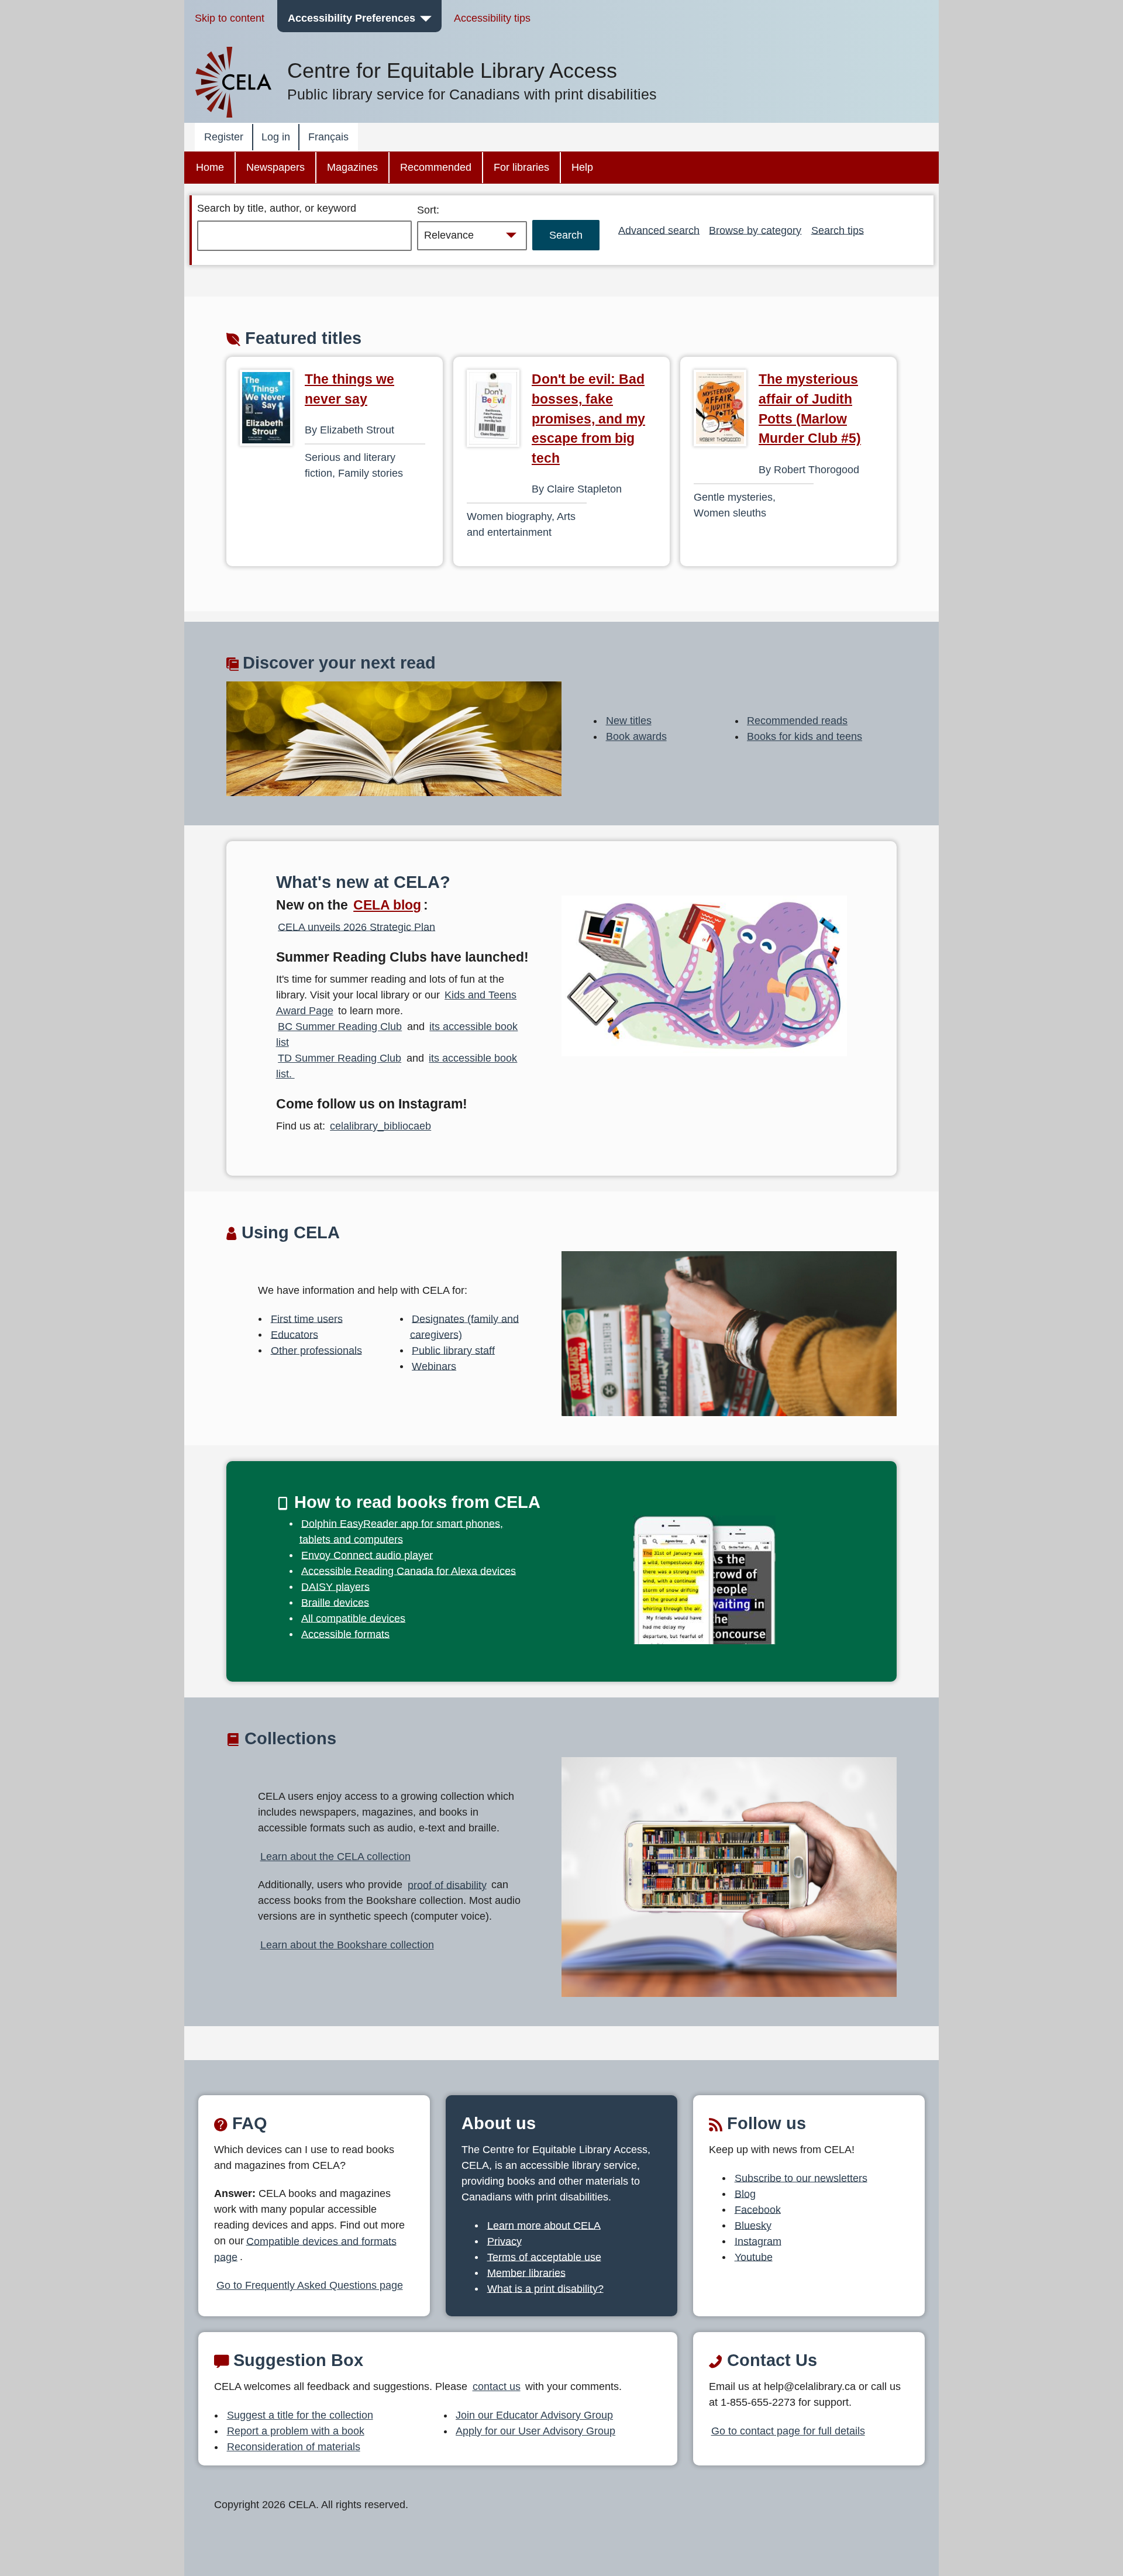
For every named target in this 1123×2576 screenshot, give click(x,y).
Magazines (352, 167)
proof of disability (447, 1885)
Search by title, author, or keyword (277, 208)
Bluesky (753, 2225)
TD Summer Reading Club (340, 1058)
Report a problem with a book (296, 2431)
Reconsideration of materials (294, 2447)
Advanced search (659, 230)
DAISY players (335, 1586)
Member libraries (526, 2272)
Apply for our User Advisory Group (535, 2431)
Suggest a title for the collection (300, 2415)
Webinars (434, 1366)
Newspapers (275, 167)
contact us (497, 2386)
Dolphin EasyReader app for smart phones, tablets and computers (402, 1531)
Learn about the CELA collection (335, 1857)
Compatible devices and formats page (305, 2249)
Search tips (838, 230)
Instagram (758, 2241)
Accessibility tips (492, 18)
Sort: (428, 210)
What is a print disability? (545, 2288)
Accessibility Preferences (352, 18)
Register (224, 137)
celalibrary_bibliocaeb (380, 1126)
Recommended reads (797, 721)
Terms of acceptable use (544, 2257)
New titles (629, 721)
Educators (294, 1334)
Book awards (636, 736)
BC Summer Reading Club (340, 1027)
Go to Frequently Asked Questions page (310, 2285)
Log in (276, 137)
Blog (745, 2193)
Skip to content (230, 18)
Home (210, 167)
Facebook (758, 2209)
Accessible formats (345, 1634)
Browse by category (755, 230)
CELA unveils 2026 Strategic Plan (356, 927)
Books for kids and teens (805, 736)
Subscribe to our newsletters (801, 2178)
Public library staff (453, 1350)
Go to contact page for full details (788, 2431)
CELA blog (387, 905)
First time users (307, 1318)
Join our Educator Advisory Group (534, 2415)
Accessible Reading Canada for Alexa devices (409, 1571)
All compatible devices (353, 1618)
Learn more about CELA (544, 2225)
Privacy (504, 2241)
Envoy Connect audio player (367, 1555)
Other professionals (316, 1350)
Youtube (754, 2257)
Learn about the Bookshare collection (347, 1945)
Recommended (436, 167)
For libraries (521, 167)
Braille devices (335, 1602)
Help (582, 167)
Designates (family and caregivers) (465, 1326)
